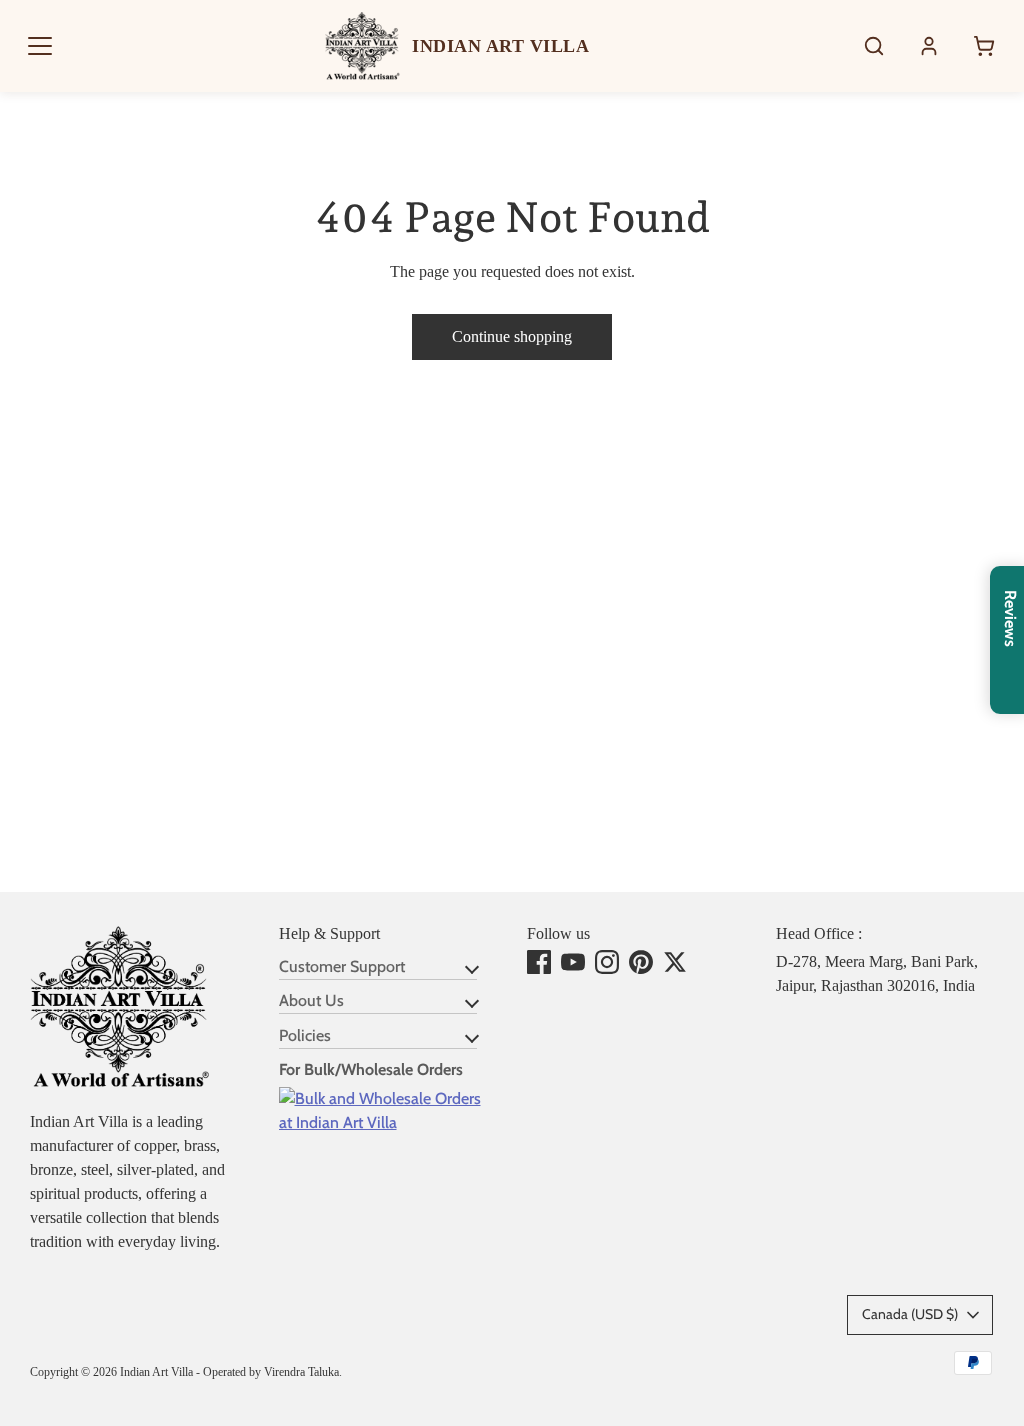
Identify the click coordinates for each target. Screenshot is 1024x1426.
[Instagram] (607, 962)
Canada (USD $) (910, 1314)
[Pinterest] (641, 962)
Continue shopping (512, 336)
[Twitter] (675, 962)
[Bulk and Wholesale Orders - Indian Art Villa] (388, 1122)
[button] (40, 46)
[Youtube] (573, 962)
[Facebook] (539, 962)
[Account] (929, 46)
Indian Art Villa (156, 1372)
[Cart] (984, 46)
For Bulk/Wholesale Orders (371, 1069)
